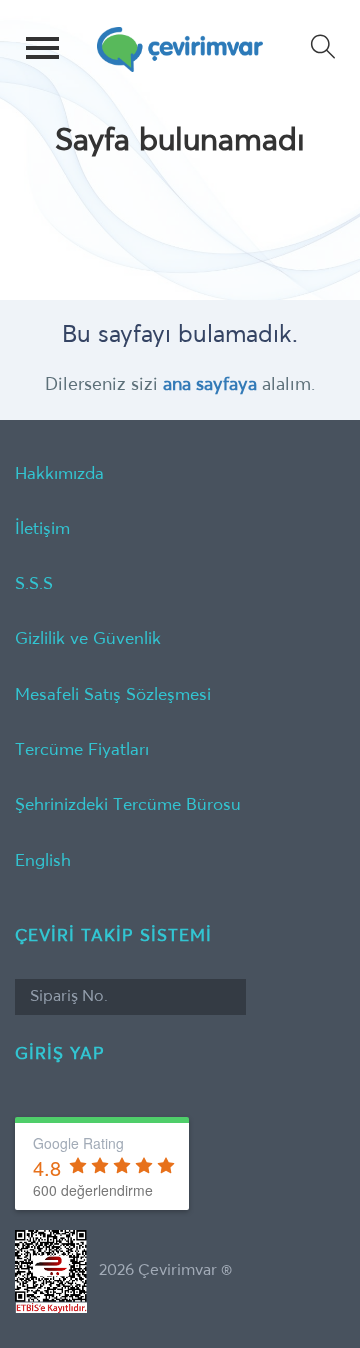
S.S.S (34, 584)
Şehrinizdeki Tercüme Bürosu (128, 805)
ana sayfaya (210, 385)
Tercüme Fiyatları (82, 750)
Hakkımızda (59, 474)
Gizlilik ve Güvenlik (88, 639)
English (43, 861)
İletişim (42, 529)
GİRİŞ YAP (60, 1054)
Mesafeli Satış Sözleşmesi (113, 695)
